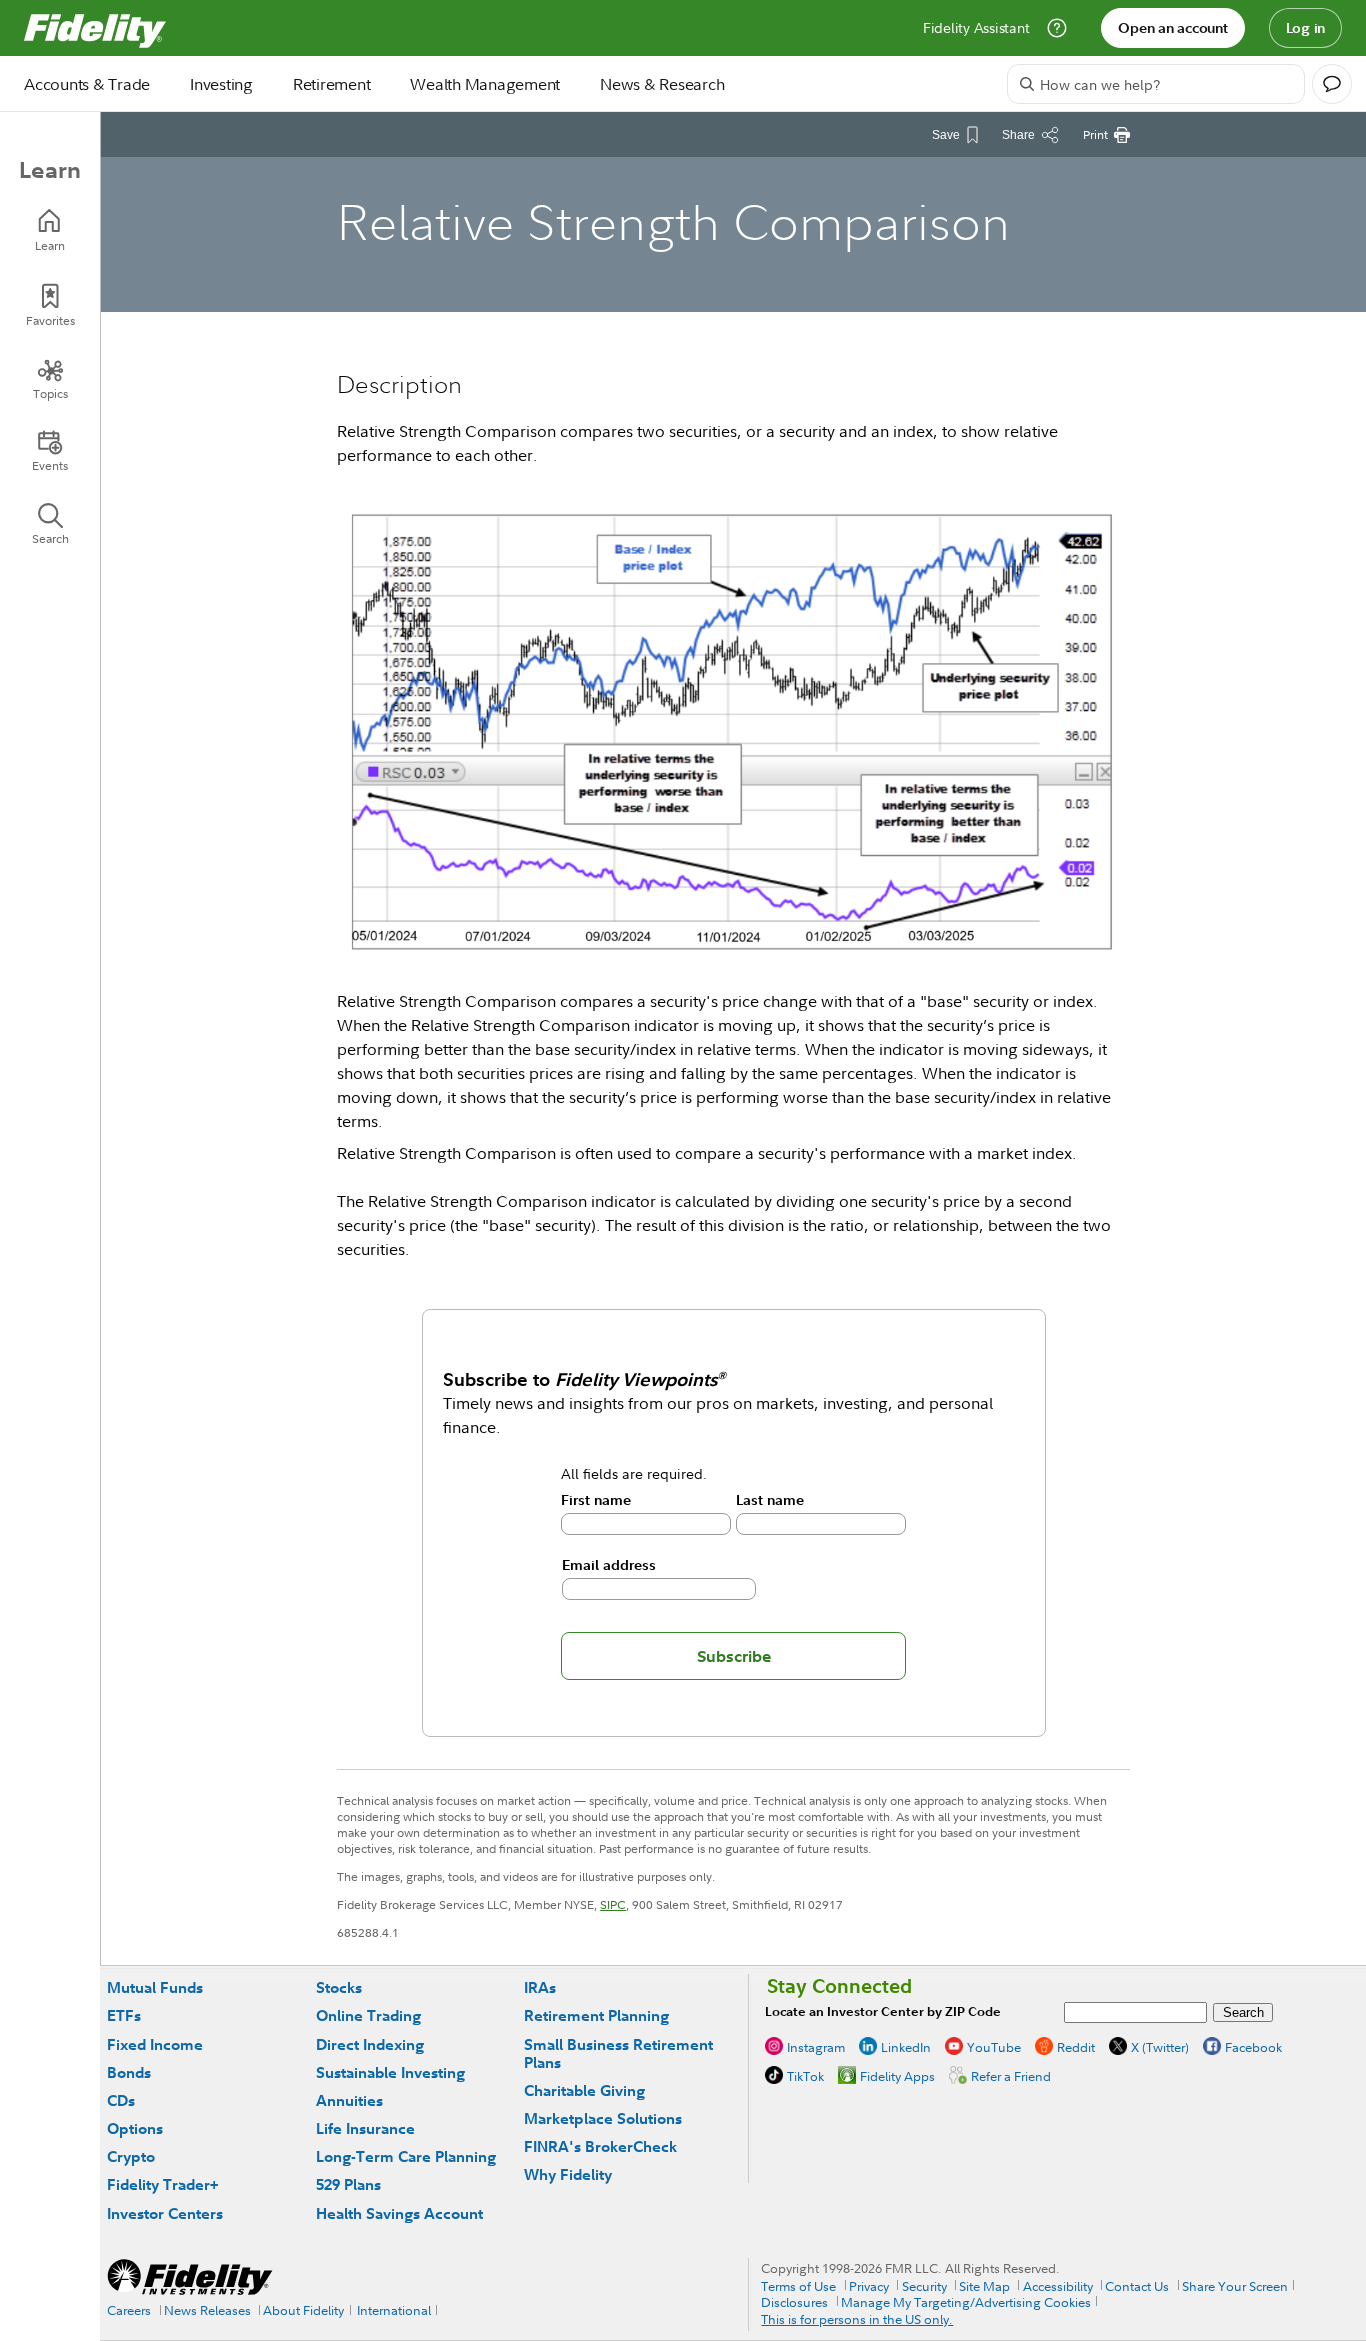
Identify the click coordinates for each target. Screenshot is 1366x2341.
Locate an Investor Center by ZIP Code (883, 2011)
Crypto (131, 2156)
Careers (129, 2310)
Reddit (1076, 2047)
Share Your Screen (1235, 2286)
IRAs (540, 1987)
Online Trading (368, 2015)
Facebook (1253, 2047)
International (394, 2310)
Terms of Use (798, 2286)
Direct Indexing (370, 2044)
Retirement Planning (596, 2015)
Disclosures (794, 2302)
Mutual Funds (155, 1987)
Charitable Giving (584, 2090)
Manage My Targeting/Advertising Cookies (966, 2302)
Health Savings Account (399, 2213)
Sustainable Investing (390, 2072)
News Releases (207, 2310)
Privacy (869, 2286)
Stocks (339, 1987)
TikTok (805, 2076)
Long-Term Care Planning (406, 2156)
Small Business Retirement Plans (618, 2053)
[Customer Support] (1057, 28)
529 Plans (348, 2184)
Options (135, 2128)
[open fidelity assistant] (1332, 84)
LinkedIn (906, 2047)
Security (924, 2286)
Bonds (129, 2072)
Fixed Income (155, 2044)
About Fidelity (303, 2310)
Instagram (816, 2047)
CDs (121, 2100)
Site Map (984, 2286)
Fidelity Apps (897, 2076)
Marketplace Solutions (603, 2118)
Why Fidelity (568, 2174)
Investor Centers (165, 2213)
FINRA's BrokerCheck (600, 2146)
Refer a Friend (1011, 2076)
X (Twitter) (1160, 2047)
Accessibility (1058, 2286)
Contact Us (1137, 2286)
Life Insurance (365, 2128)
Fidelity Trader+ (162, 2184)
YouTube (994, 2047)
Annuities (349, 2100)
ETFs (124, 2015)
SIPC (613, 1904)
